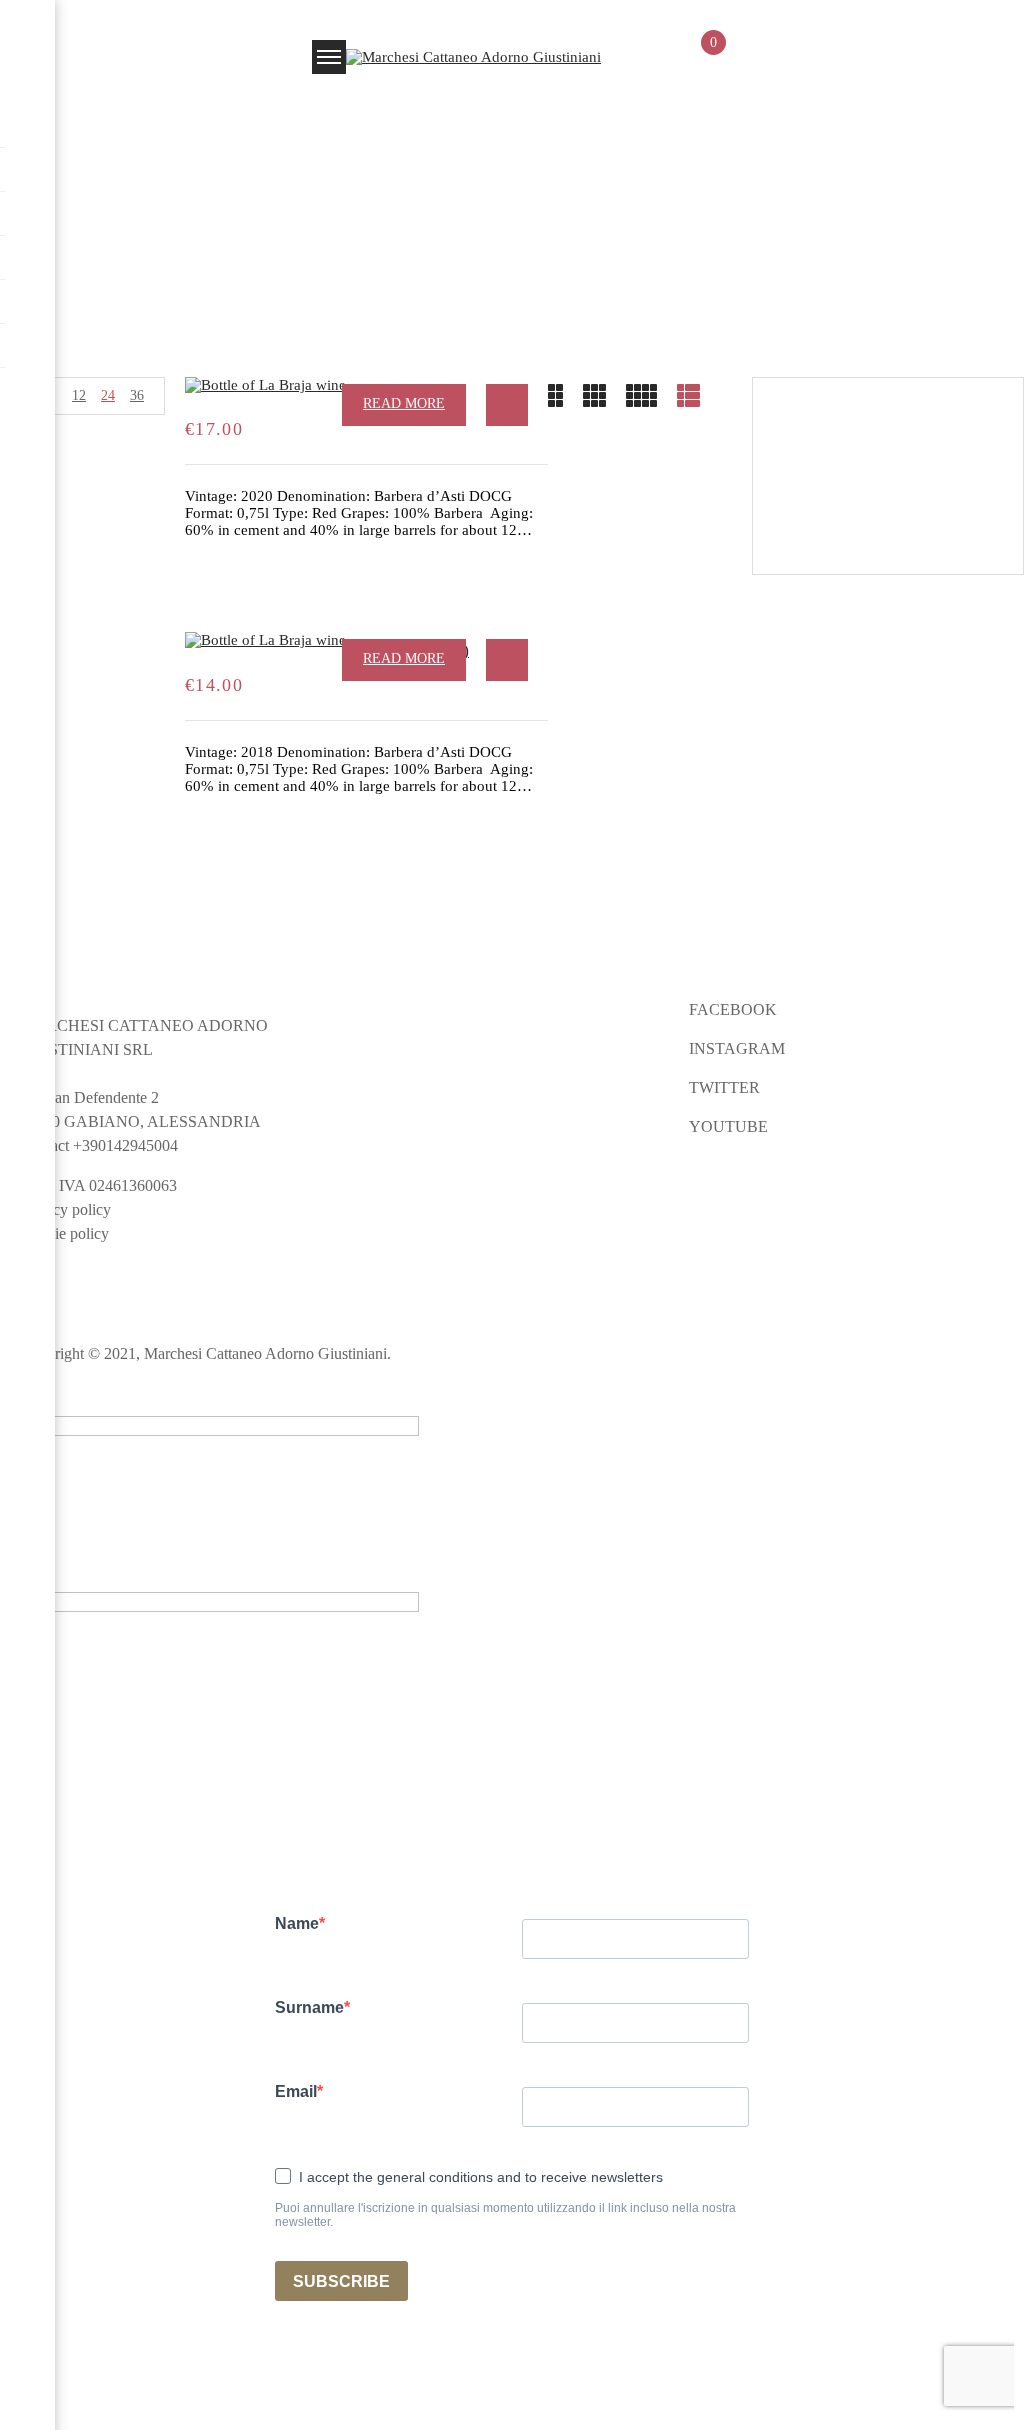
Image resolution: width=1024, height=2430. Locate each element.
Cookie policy (64, 1233)
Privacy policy (65, 1209)
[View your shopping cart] (704, 60)
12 (79, 395)
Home (464, 171)
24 (108, 395)
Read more (404, 403)
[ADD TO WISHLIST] (507, 405)
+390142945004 (125, 1145)
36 (137, 395)
